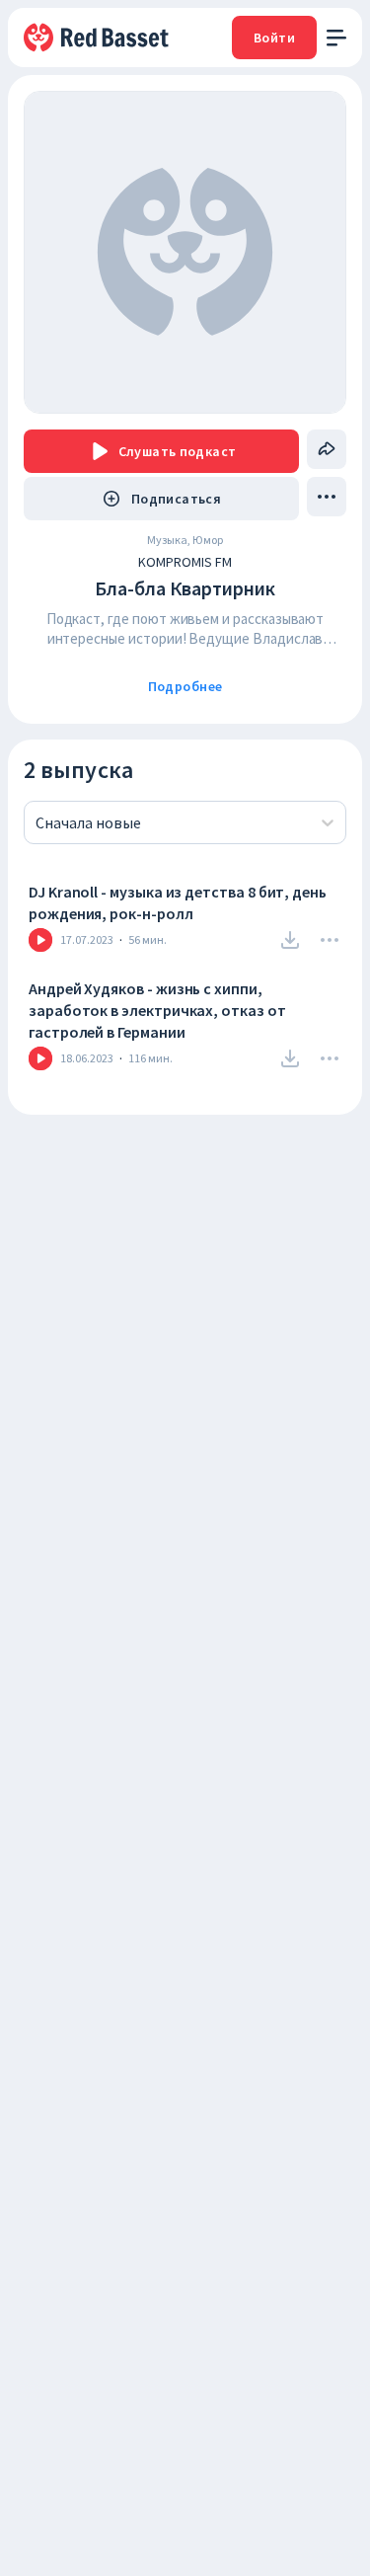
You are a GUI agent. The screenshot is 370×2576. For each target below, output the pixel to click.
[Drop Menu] (330, 940)
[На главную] (98, 38)
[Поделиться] (327, 449)
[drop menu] (327, 497)
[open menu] (336, 38)
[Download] (290, 940)
